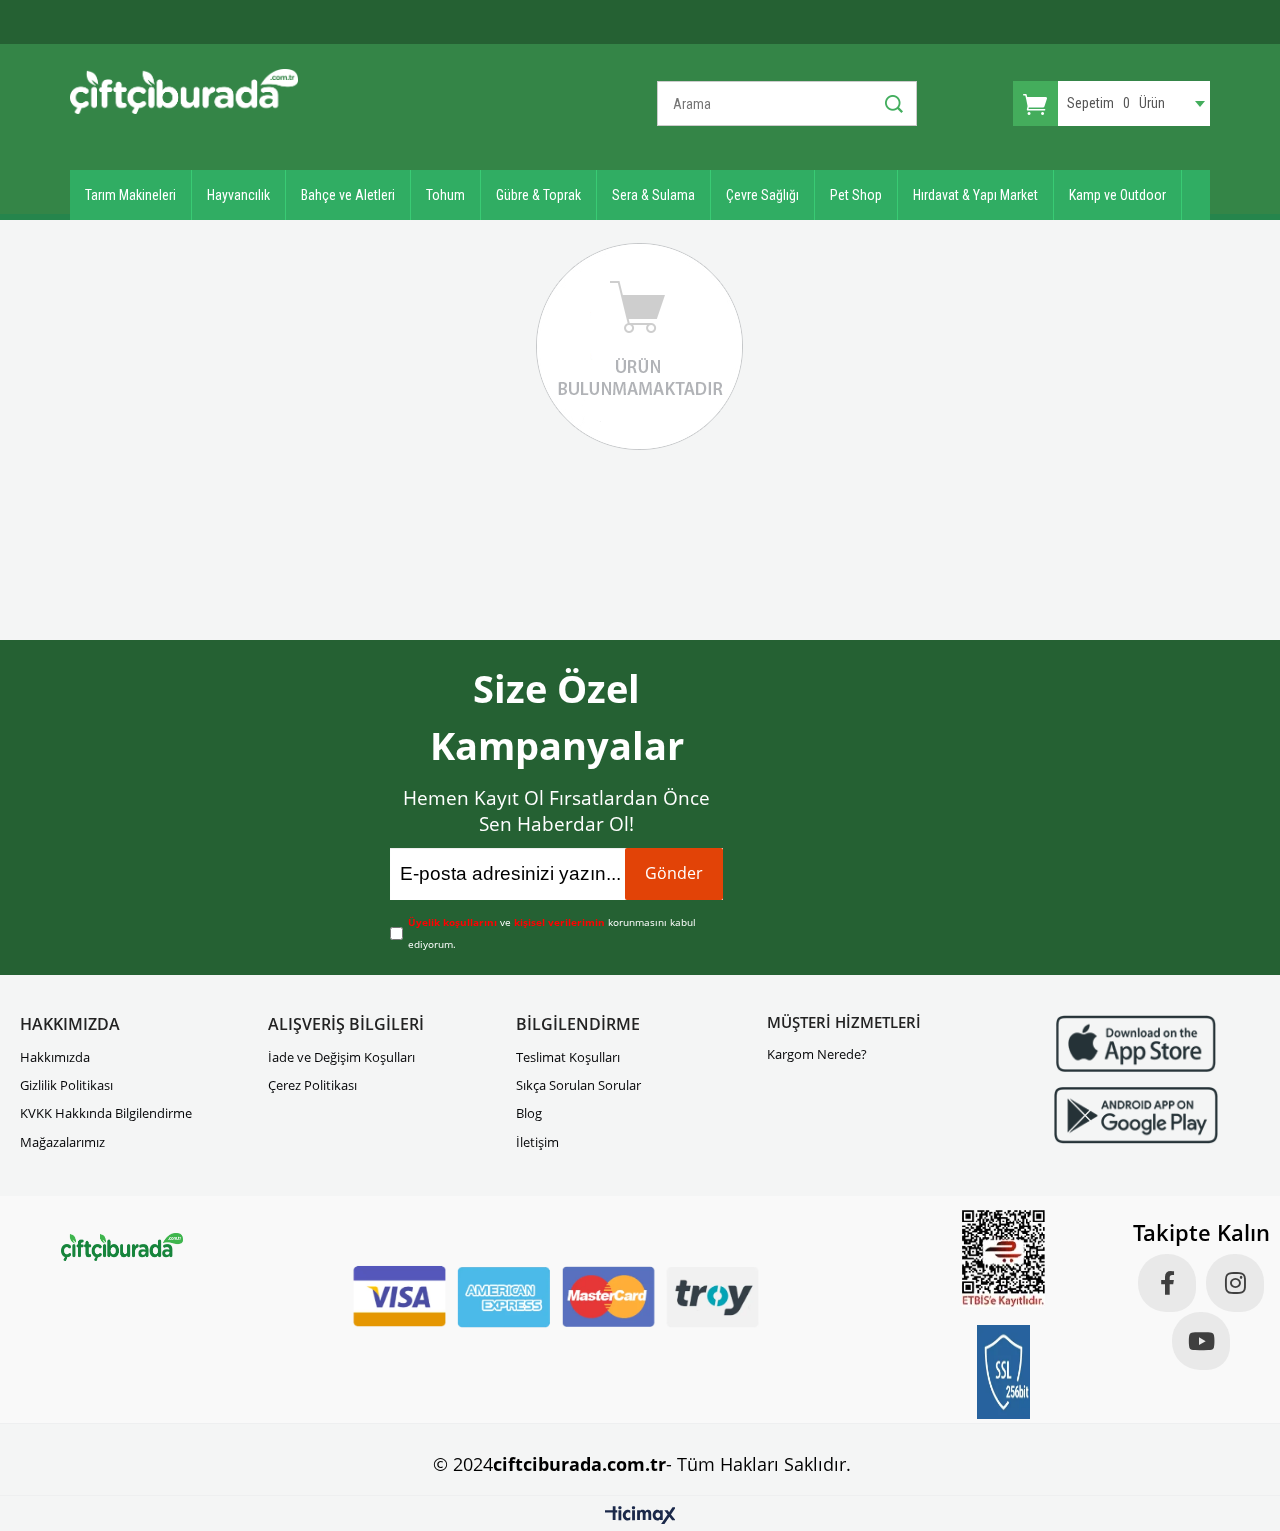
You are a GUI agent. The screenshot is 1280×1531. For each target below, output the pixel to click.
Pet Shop (856, 195)
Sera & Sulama (653, 195)
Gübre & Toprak (538, 195)
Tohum (445, 195)
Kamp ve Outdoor (1117, 195)
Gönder (674, 873)
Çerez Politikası (312, 1085)
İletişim (537, 1142)
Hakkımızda (55, 1057)
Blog (529, 1113)
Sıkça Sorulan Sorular (578, 1085)
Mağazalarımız (62, 1142)
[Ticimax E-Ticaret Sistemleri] (640, 1516)
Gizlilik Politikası (66, 1085)
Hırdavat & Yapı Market (975, 195)
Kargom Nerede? (817, 1054)
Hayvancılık (238, 195)
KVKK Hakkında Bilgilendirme (106, 1113)
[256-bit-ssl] (1004, 1372)
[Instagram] (1235, 1283)
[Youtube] (1201, 1341)
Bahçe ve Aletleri (348, 195)
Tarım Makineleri (130, 195)
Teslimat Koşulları (568, 1057)
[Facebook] (1167, 1283)
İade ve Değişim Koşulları (341, 1057)
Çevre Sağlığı (762, 195)
